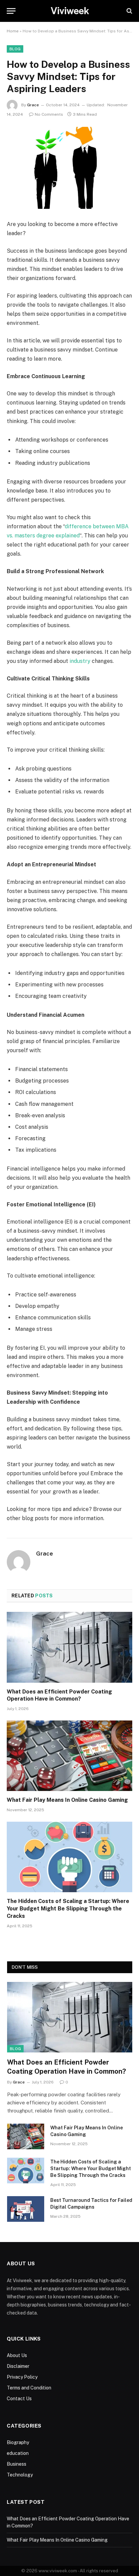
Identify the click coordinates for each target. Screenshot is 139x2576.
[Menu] (11, 11)
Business (17, 2464)
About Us (17, 2355)
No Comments (49, 114)
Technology (20, 2475)
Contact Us (19, 2399)
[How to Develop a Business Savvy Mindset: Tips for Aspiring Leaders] (69, 168)
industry (80, 661)
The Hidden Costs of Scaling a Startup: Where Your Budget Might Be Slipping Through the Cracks (68, 1909)
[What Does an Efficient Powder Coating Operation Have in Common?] (69, 1647)
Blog (15, 49)
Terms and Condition (29, 2388)
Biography (18, 2442)
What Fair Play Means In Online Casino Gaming (67, 1800)
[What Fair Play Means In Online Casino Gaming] (69, 1756)
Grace (33, 105)
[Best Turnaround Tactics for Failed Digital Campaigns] (26, 2209)
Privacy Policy (22, 2377)
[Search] (129, 11)
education (18, 2453)
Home (13, 31)
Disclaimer (18, 2366)
